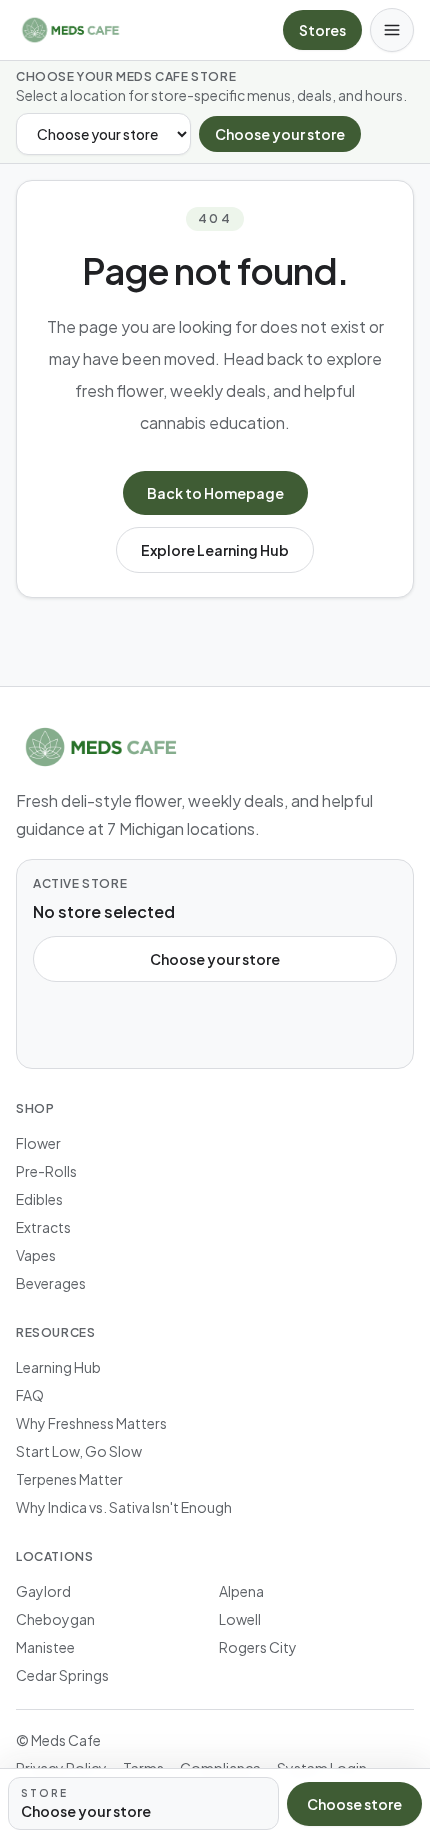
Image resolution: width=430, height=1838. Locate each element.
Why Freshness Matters (91, 1423)
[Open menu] (392, 30)
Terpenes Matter (69, 1479)
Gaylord (43, 1591)
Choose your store (280, 134)
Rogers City (258, 1647)
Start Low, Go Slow (79, 1451)
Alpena (241, 1591)
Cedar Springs (62, 1675)
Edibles (39, 1199)
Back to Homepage (215, 493)
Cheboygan (55, 1619)
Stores (322, 30)
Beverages (51, 1283)
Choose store (354, 1804)
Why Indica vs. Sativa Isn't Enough (124, 1507)
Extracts (43, 1227)
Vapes (36, 1255)
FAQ (30, 1395)
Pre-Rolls (46, 1171)
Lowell (240, 1619)
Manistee (45, 1647)
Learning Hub (58, 1367)
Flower (38, 1143)
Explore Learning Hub (215, 550)
